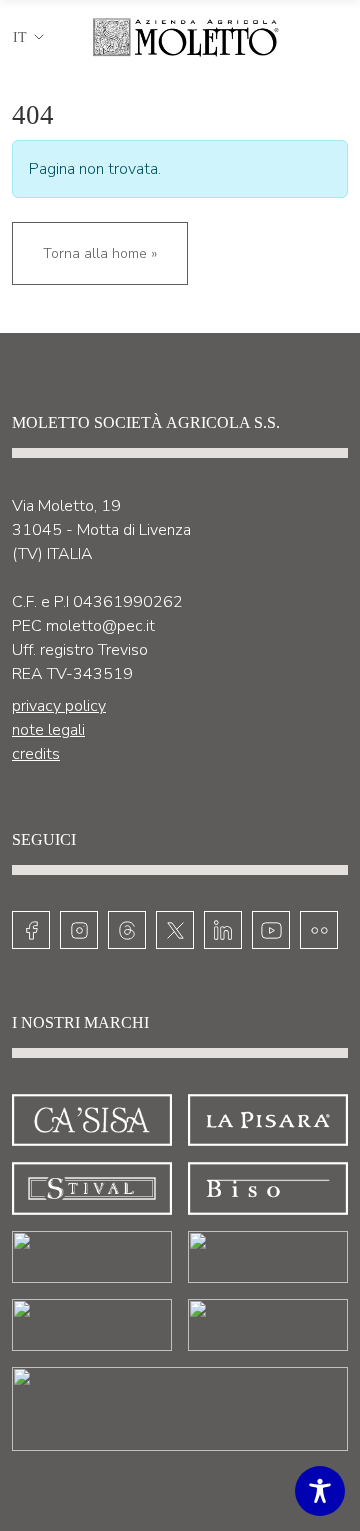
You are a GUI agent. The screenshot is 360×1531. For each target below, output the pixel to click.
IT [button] (20, 37)
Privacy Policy (59, 706)
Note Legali (48, 730)
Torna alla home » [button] (100, 253)
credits (36, 754)
